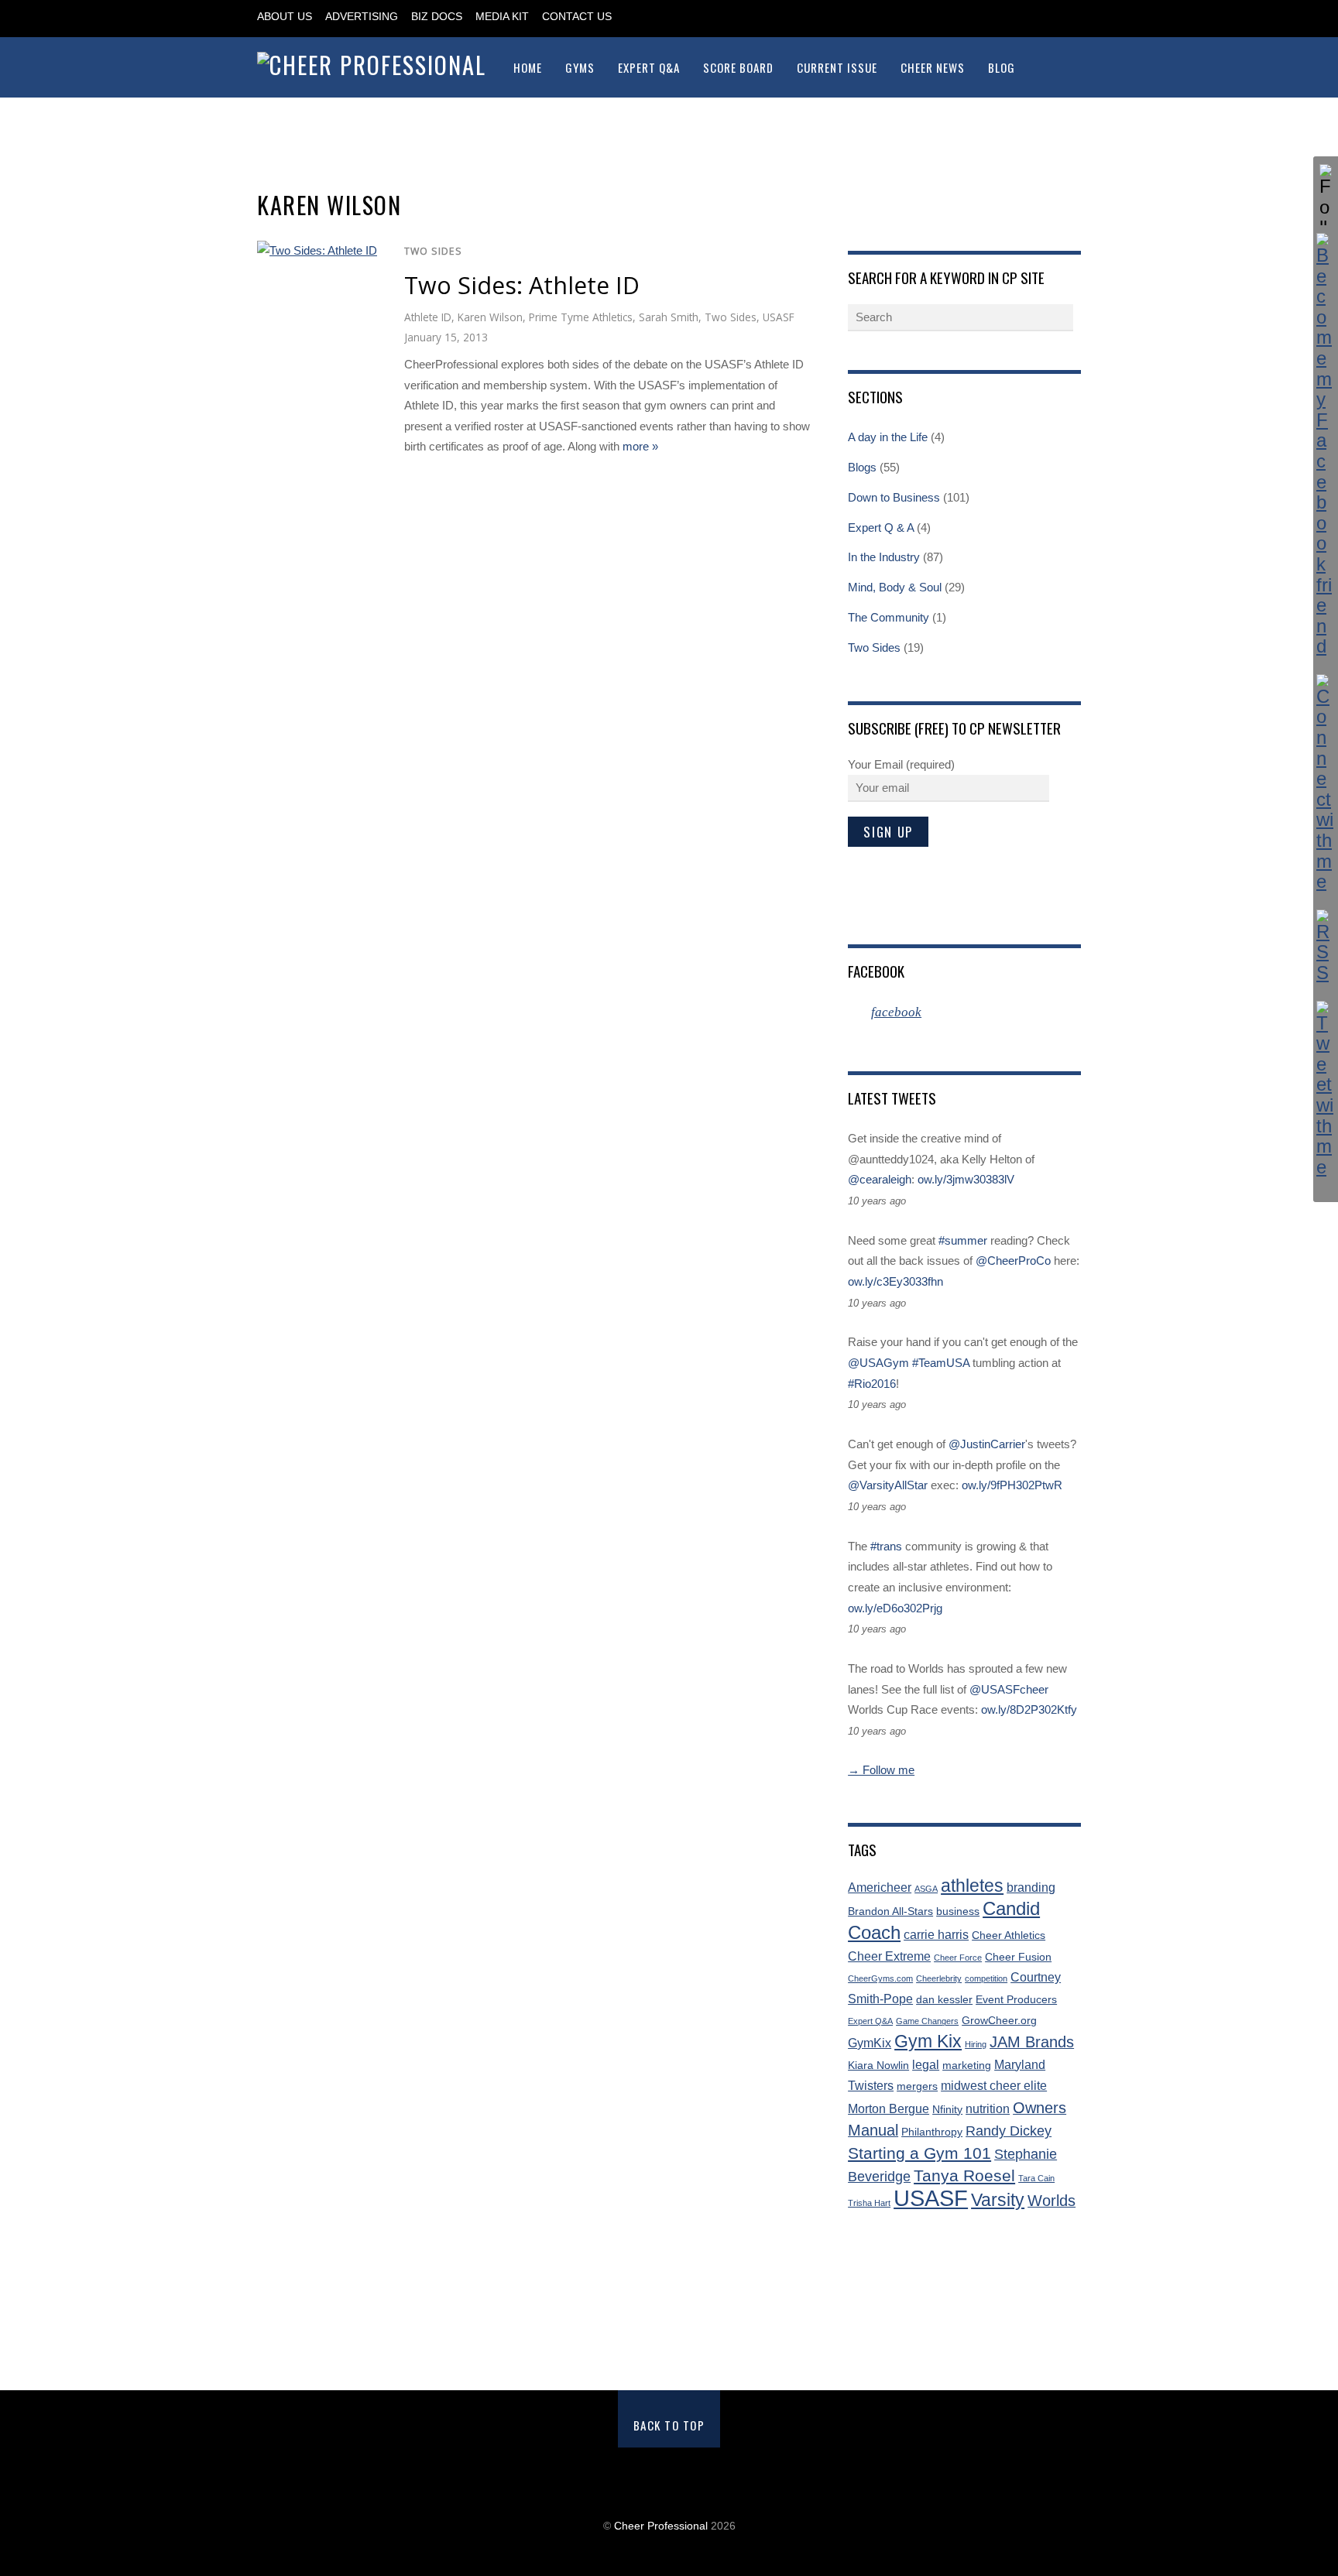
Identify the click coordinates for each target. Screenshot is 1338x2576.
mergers (917, 2086)
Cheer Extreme (889, 1956)
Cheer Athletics (1009, 1935)
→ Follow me (881, 1770)
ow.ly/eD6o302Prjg (895, 1608)
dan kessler (944, 2000)
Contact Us (577, 17)
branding (1031, 1887)
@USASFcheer (1009, 1689)
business (958, 1911)
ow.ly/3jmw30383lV (966, 1179)
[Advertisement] (669, 2303)
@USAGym (878, 1363)
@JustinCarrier (987, 1444)
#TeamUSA (941, 1363)
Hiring (976, 2044)
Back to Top (669, 2425)
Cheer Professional (661, 2526)
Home (528, 67)
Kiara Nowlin (878, 2066)
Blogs (862, 467)
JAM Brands (1032, 2042)
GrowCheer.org (999, 2021)
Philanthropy (932, 2132)
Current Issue (837, 67)
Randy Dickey (1009, 2131)
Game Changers (927, 2021)
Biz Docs (437, 17)
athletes (972, 1886)
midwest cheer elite (994, 2086)
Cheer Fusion (1018, 1957)
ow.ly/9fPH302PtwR (1012, 1485)
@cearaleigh (880, 1179)
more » (640, 446)
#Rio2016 (872, 1384)
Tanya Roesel (964, 2175)
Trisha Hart (869, 2203)
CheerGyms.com (880, 1978)
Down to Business (894, 497)
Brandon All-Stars (890, 1911)
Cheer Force (958, 1958)
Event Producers (1016, 2000)
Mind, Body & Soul (895, 587)
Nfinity (947, 2110)
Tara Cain (1036, 2178)
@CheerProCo (1013, 1261)
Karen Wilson (490, 317)
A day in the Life (888, 437)
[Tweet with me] (1326, 1089)
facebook (876, 971)
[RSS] (1326, 947)
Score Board (738, 67)
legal (926, 2065)
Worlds (1052, 2201)
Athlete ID (428, 317)
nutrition (988, 2109)
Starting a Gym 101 (919, 2153)
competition (986, 1978)
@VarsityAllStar (888, 1485)
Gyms (580, 67)
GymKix (870, 2043)
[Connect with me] (1326, 783)
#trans (886, 1546)
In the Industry (884, 557)
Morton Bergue (889, 2109)
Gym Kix (928, 2042)
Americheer (880, 1887)
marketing (967, 2066)
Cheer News (933, 67)
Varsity (998, 2200)
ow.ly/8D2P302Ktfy (1029, 1709)
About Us (285, 17)
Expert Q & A (881, 528)
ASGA (926, 1889)
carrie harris (936, 1935)
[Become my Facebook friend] (1326, 445)
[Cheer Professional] (372, 65)
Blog (1002, 67)
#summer (963, 1240)
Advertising (362, 17)
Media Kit (502, 17)
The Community (889, 617)
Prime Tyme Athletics (581, 317)
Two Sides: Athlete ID (522, 285)
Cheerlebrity (939, 1978)
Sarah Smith (669, 317)
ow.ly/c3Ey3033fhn (895, 1281)
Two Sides (433, 251)
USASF (779, 317)
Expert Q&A (649, 67)
